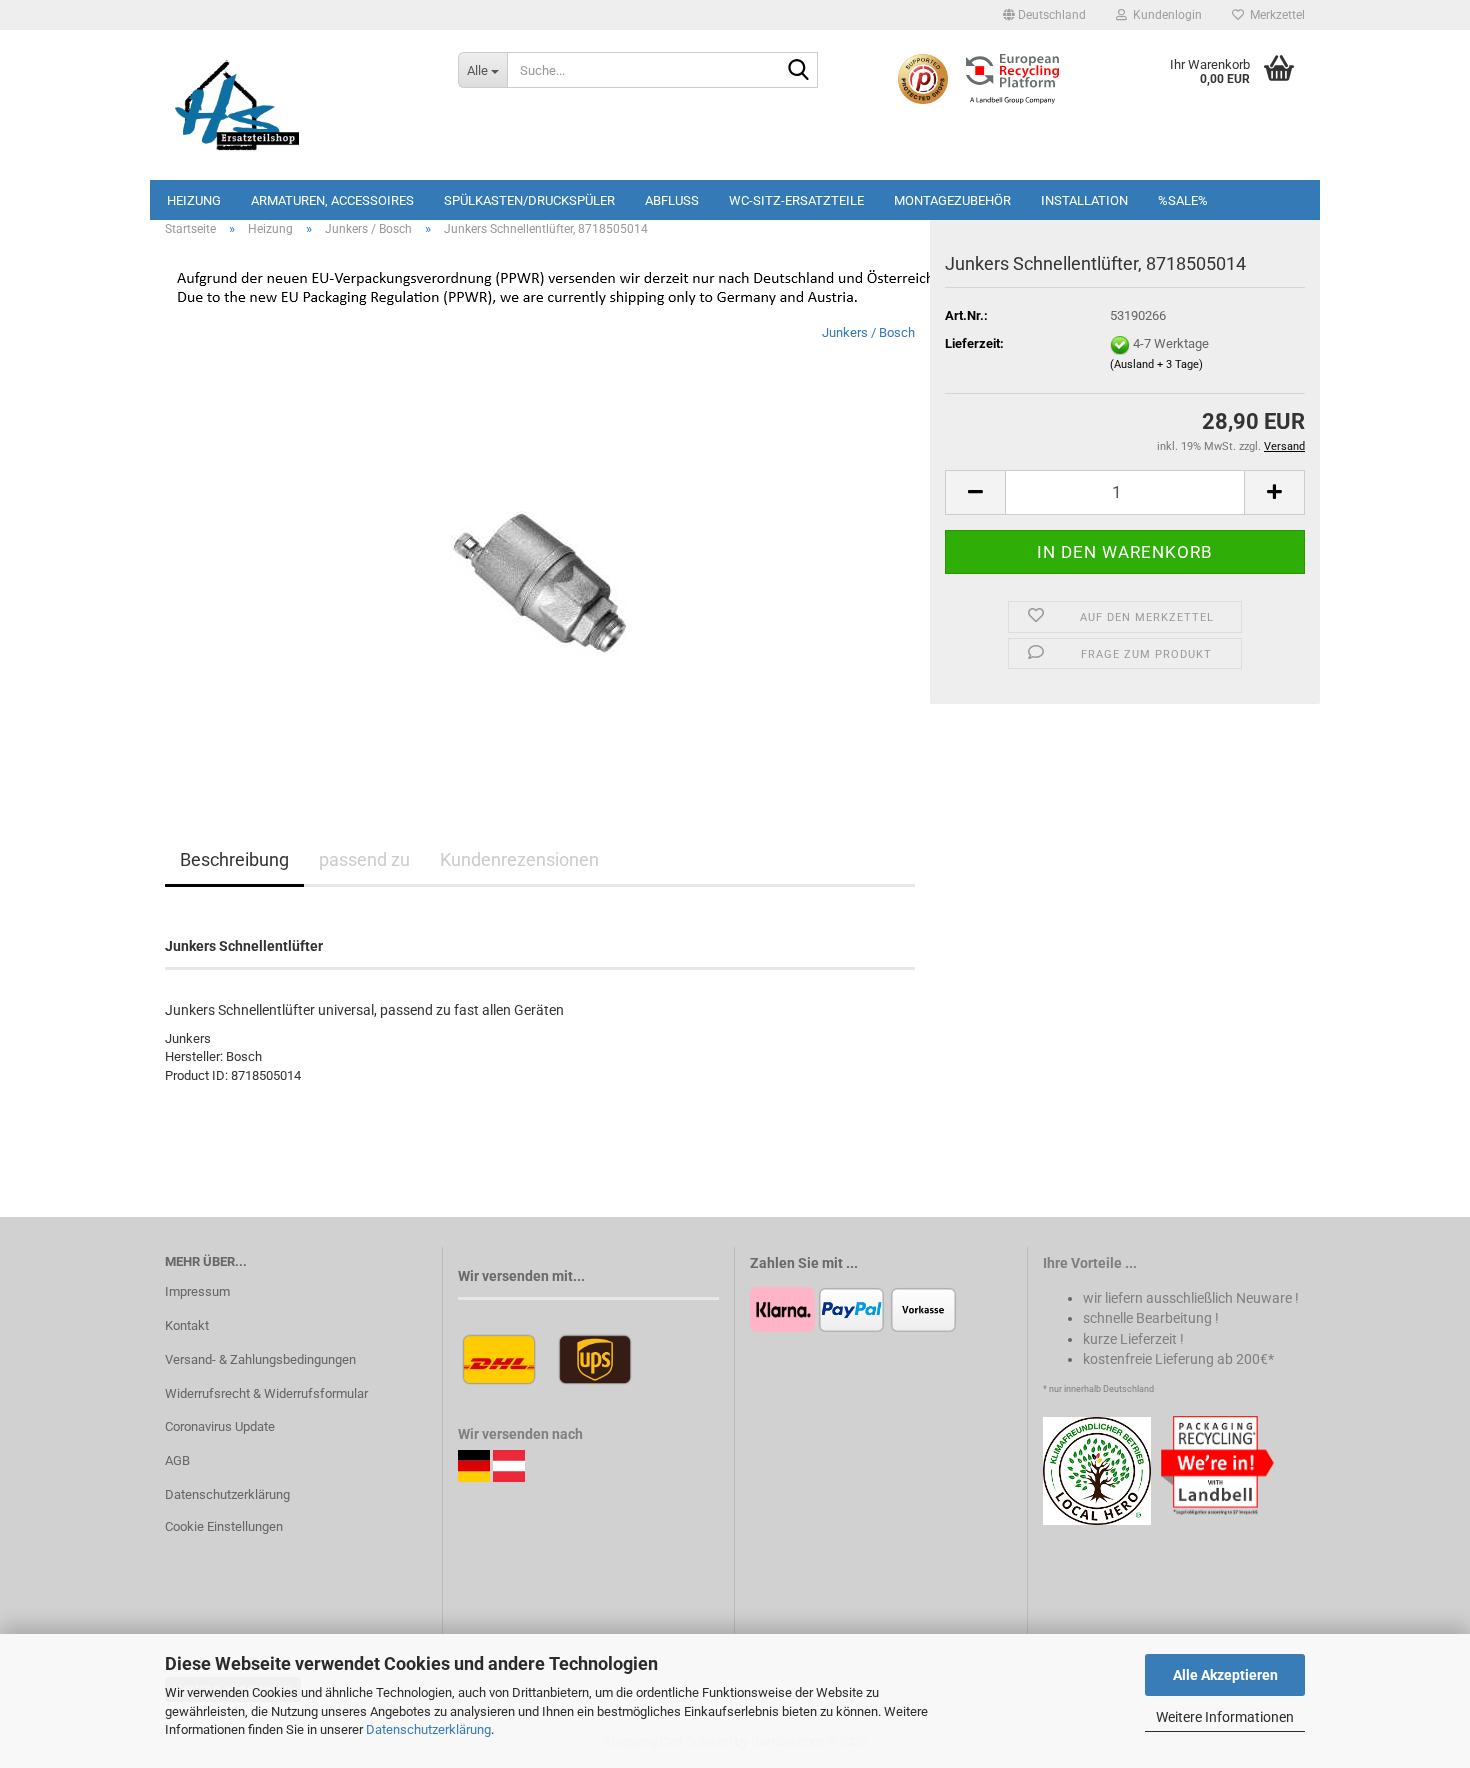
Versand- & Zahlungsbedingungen (260, 1359)
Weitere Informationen (1225, 1717)
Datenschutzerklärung (428, 1729)
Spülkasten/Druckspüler (529, 200)
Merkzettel (1274, 15)
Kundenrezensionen (519, 859)
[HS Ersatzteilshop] (296, 105)
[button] (1044, 15)
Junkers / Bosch (868, 332)
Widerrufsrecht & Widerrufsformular (266, 1393)
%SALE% (1183, 200)
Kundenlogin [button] (1164, 15)
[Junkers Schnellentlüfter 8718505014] (540, 547)
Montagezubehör (952, 200)
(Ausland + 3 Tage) (1156, 364)
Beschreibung (234, 859)
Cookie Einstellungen (224, 1526)
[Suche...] (799, 71)
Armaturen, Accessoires (332, 200)
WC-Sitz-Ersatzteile (796, 200)
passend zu (364, 859)
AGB (177, 1460)
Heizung (194, 200)
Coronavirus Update (220, 1426)
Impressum (197, 1291)
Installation (1084, 200)
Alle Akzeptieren (1225, 1675)
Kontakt (187, 1325)
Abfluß (672, 200)
